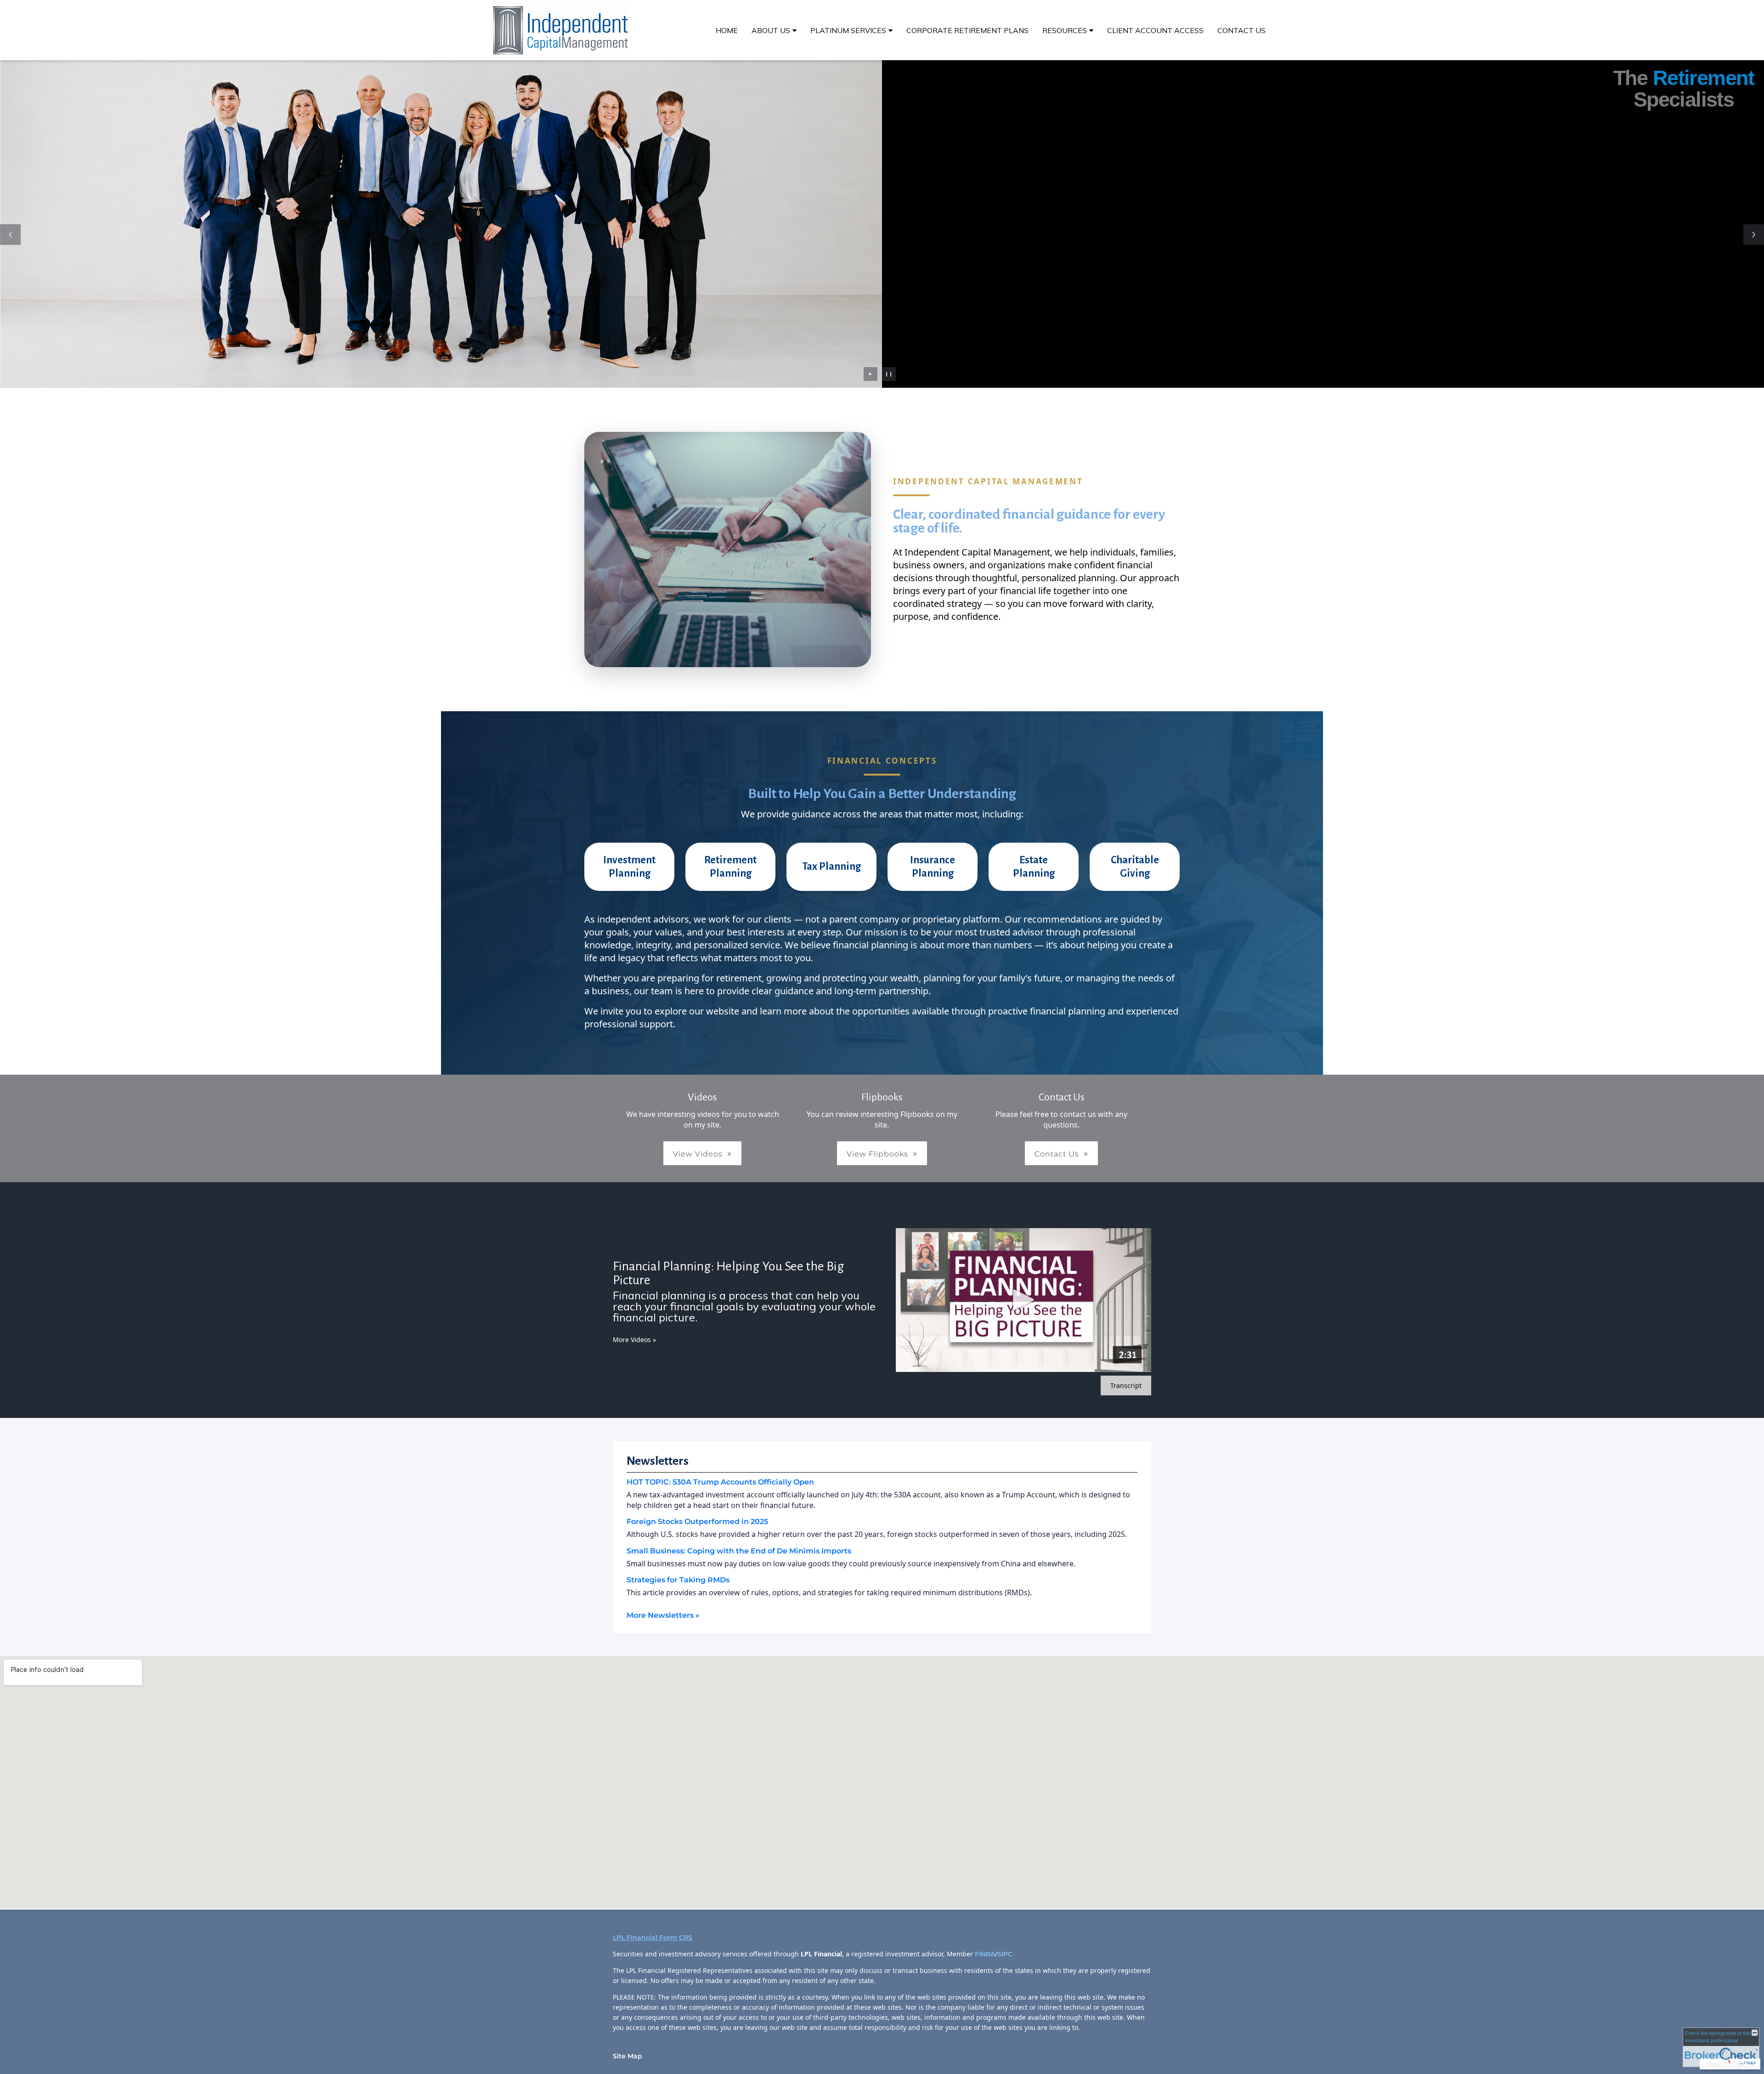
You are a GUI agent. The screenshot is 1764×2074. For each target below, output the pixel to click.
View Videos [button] (698, 1154)
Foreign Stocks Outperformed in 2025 (697, 1521)
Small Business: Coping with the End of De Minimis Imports (739, 1551)
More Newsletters (663, 1615)
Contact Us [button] (1057, 1154)
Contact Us (1241, 30)
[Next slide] (1754, 235)
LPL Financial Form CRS (653, 1938)
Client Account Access (1155, 30)
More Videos (634, 1340)
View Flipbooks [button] (877, 1154)
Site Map (628, 2056)
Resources (1065, 30)
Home (727, 30)
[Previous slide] (10, 235)
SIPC (1006, 1954)
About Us (771, 30)
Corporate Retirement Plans (967, 30)
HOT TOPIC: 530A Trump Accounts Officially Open (720, 1482)
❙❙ (889, 374)
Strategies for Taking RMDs (678, 1580)
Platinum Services (848, 30)
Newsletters (658, 1461)
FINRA (985, 1954)
